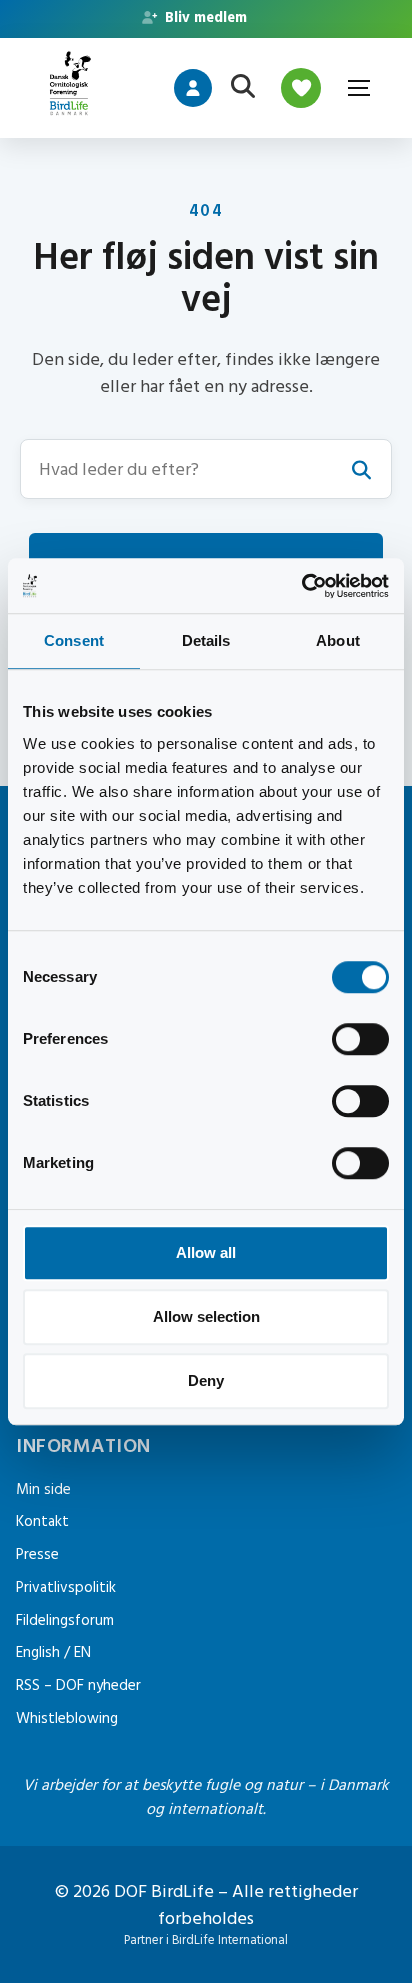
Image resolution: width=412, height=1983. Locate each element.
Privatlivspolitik (66, 1587)
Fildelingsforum (65, 1620)
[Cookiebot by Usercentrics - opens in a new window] (301, 586)
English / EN (53, 1652)
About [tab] (338, 640)
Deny (206, 1380)
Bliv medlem (204, 18)
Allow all (206, 1252)
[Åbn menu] (358, 88)
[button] (206, 469)
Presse (37, 1554)
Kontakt (42, 1521)
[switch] (360, 1039)
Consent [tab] (74, 640)
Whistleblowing (67, 1718)
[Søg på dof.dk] (243, 88)
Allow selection (206, 1316)
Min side (43, 1489)
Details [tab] (206, 640)
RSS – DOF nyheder (78, 1685)
